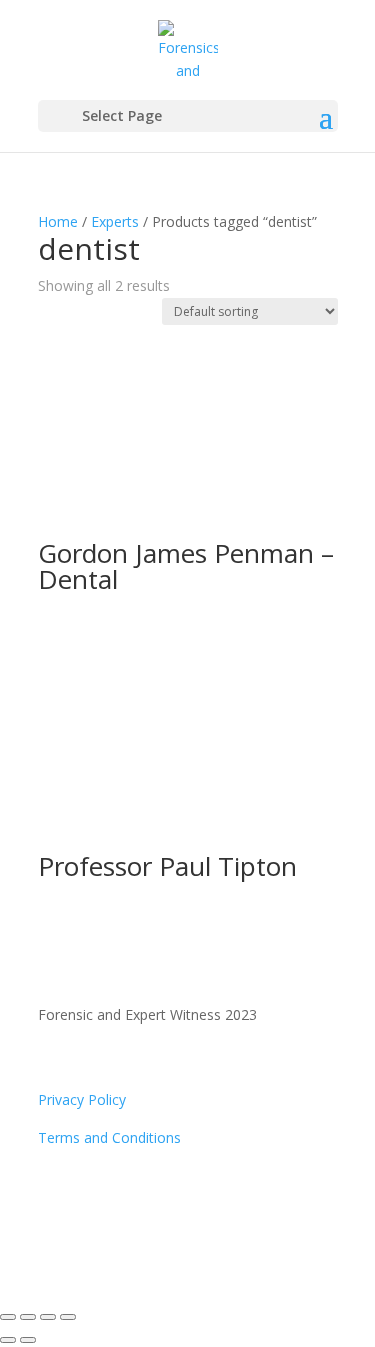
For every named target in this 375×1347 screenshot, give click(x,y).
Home (58, 221)
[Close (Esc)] (68, 1317)
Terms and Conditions (109, 1137)
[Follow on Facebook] (54, 1196)
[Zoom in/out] (8, 1317)
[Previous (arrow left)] (8, 1340)
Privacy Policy (82, 1099)
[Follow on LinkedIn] (94, 1196)
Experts (115, 221)
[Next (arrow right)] (28, 1340)
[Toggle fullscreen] (28, 1317)
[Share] (48, 1317)
